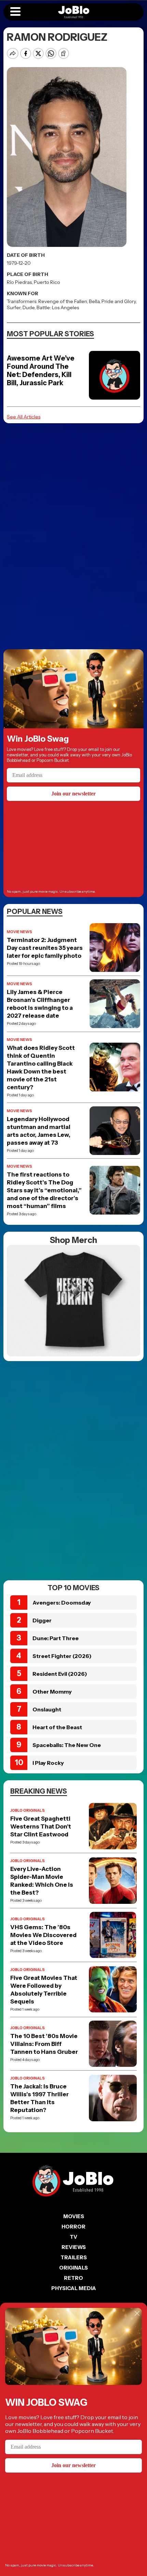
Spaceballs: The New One (67, 1745)
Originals (73, 2268)
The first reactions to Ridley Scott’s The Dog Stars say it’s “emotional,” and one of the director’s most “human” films (44, 1190)
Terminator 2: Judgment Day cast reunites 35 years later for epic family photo (45, 948)
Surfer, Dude (21, 307)
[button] (15, 12)
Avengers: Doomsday (62, 1603)
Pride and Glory (119, 301)
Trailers (74, 2257)
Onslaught (47, 1709)
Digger (42, 1620)
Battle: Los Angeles (58, 307)
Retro (73, 2278)
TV (73, 2237)
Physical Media (74, 2288)
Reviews (74, 2247)
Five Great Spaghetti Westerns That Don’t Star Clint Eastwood (41, 1826)
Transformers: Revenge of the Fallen (47, 301)
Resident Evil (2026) (60, 1674)
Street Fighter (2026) (62, 1656)
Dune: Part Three (56, 1638)
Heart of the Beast (57, 1727)
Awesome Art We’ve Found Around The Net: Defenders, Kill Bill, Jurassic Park (41, 370)
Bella (94, 301)
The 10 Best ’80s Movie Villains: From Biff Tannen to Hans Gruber (44, 2044)
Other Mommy (52, 1692)
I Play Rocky (48, 1763)
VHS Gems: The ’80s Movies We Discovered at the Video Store (43, 1935)
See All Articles (24, 417)
